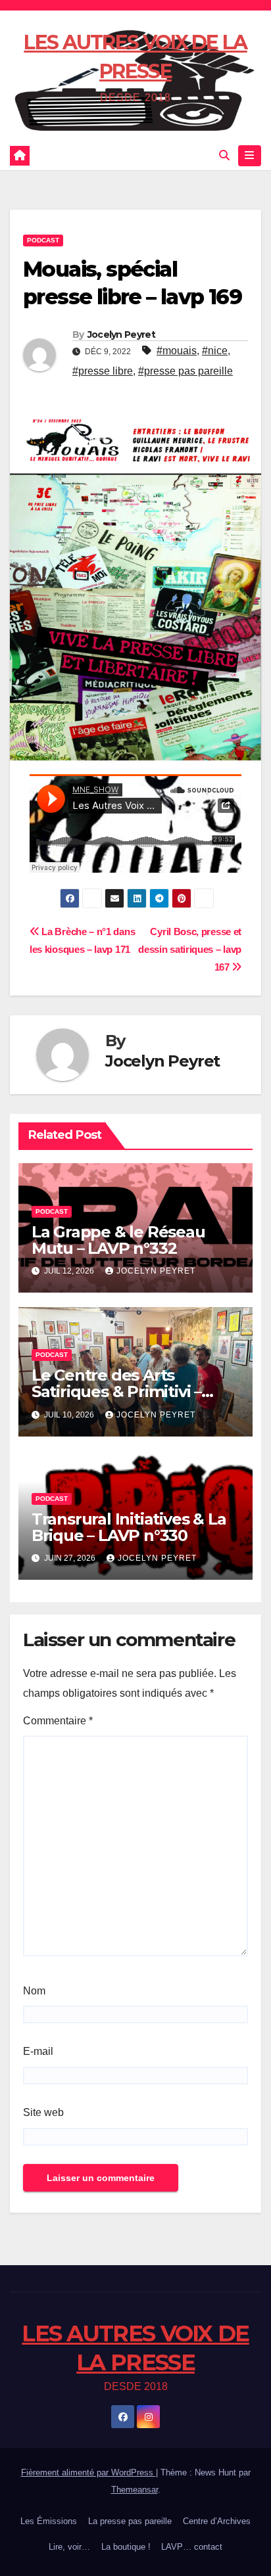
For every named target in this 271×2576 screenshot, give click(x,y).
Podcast (43, 240)
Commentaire (58, 1721)
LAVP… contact (192, 2547)
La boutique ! (126, 2547)
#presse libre (103, 371)
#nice (215, 351)
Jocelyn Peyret (121, 334)
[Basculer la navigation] (250, 156)
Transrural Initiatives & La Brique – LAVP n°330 (129, 1527)
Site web (43, 2112)
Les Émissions (49, 2521)
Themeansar (135, 2490)
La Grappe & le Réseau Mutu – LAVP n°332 (118, 1240)
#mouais (177, 351)
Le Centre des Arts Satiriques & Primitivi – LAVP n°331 (116, 1391)
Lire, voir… (69, 2547)
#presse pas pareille (185, 371)
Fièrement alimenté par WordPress (88, 2472)
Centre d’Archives (217, 2521)
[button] (224, 155)
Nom (34, 1991)
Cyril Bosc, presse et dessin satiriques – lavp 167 (190, 949)
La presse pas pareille (130, 2521)
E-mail (38, 2051)
